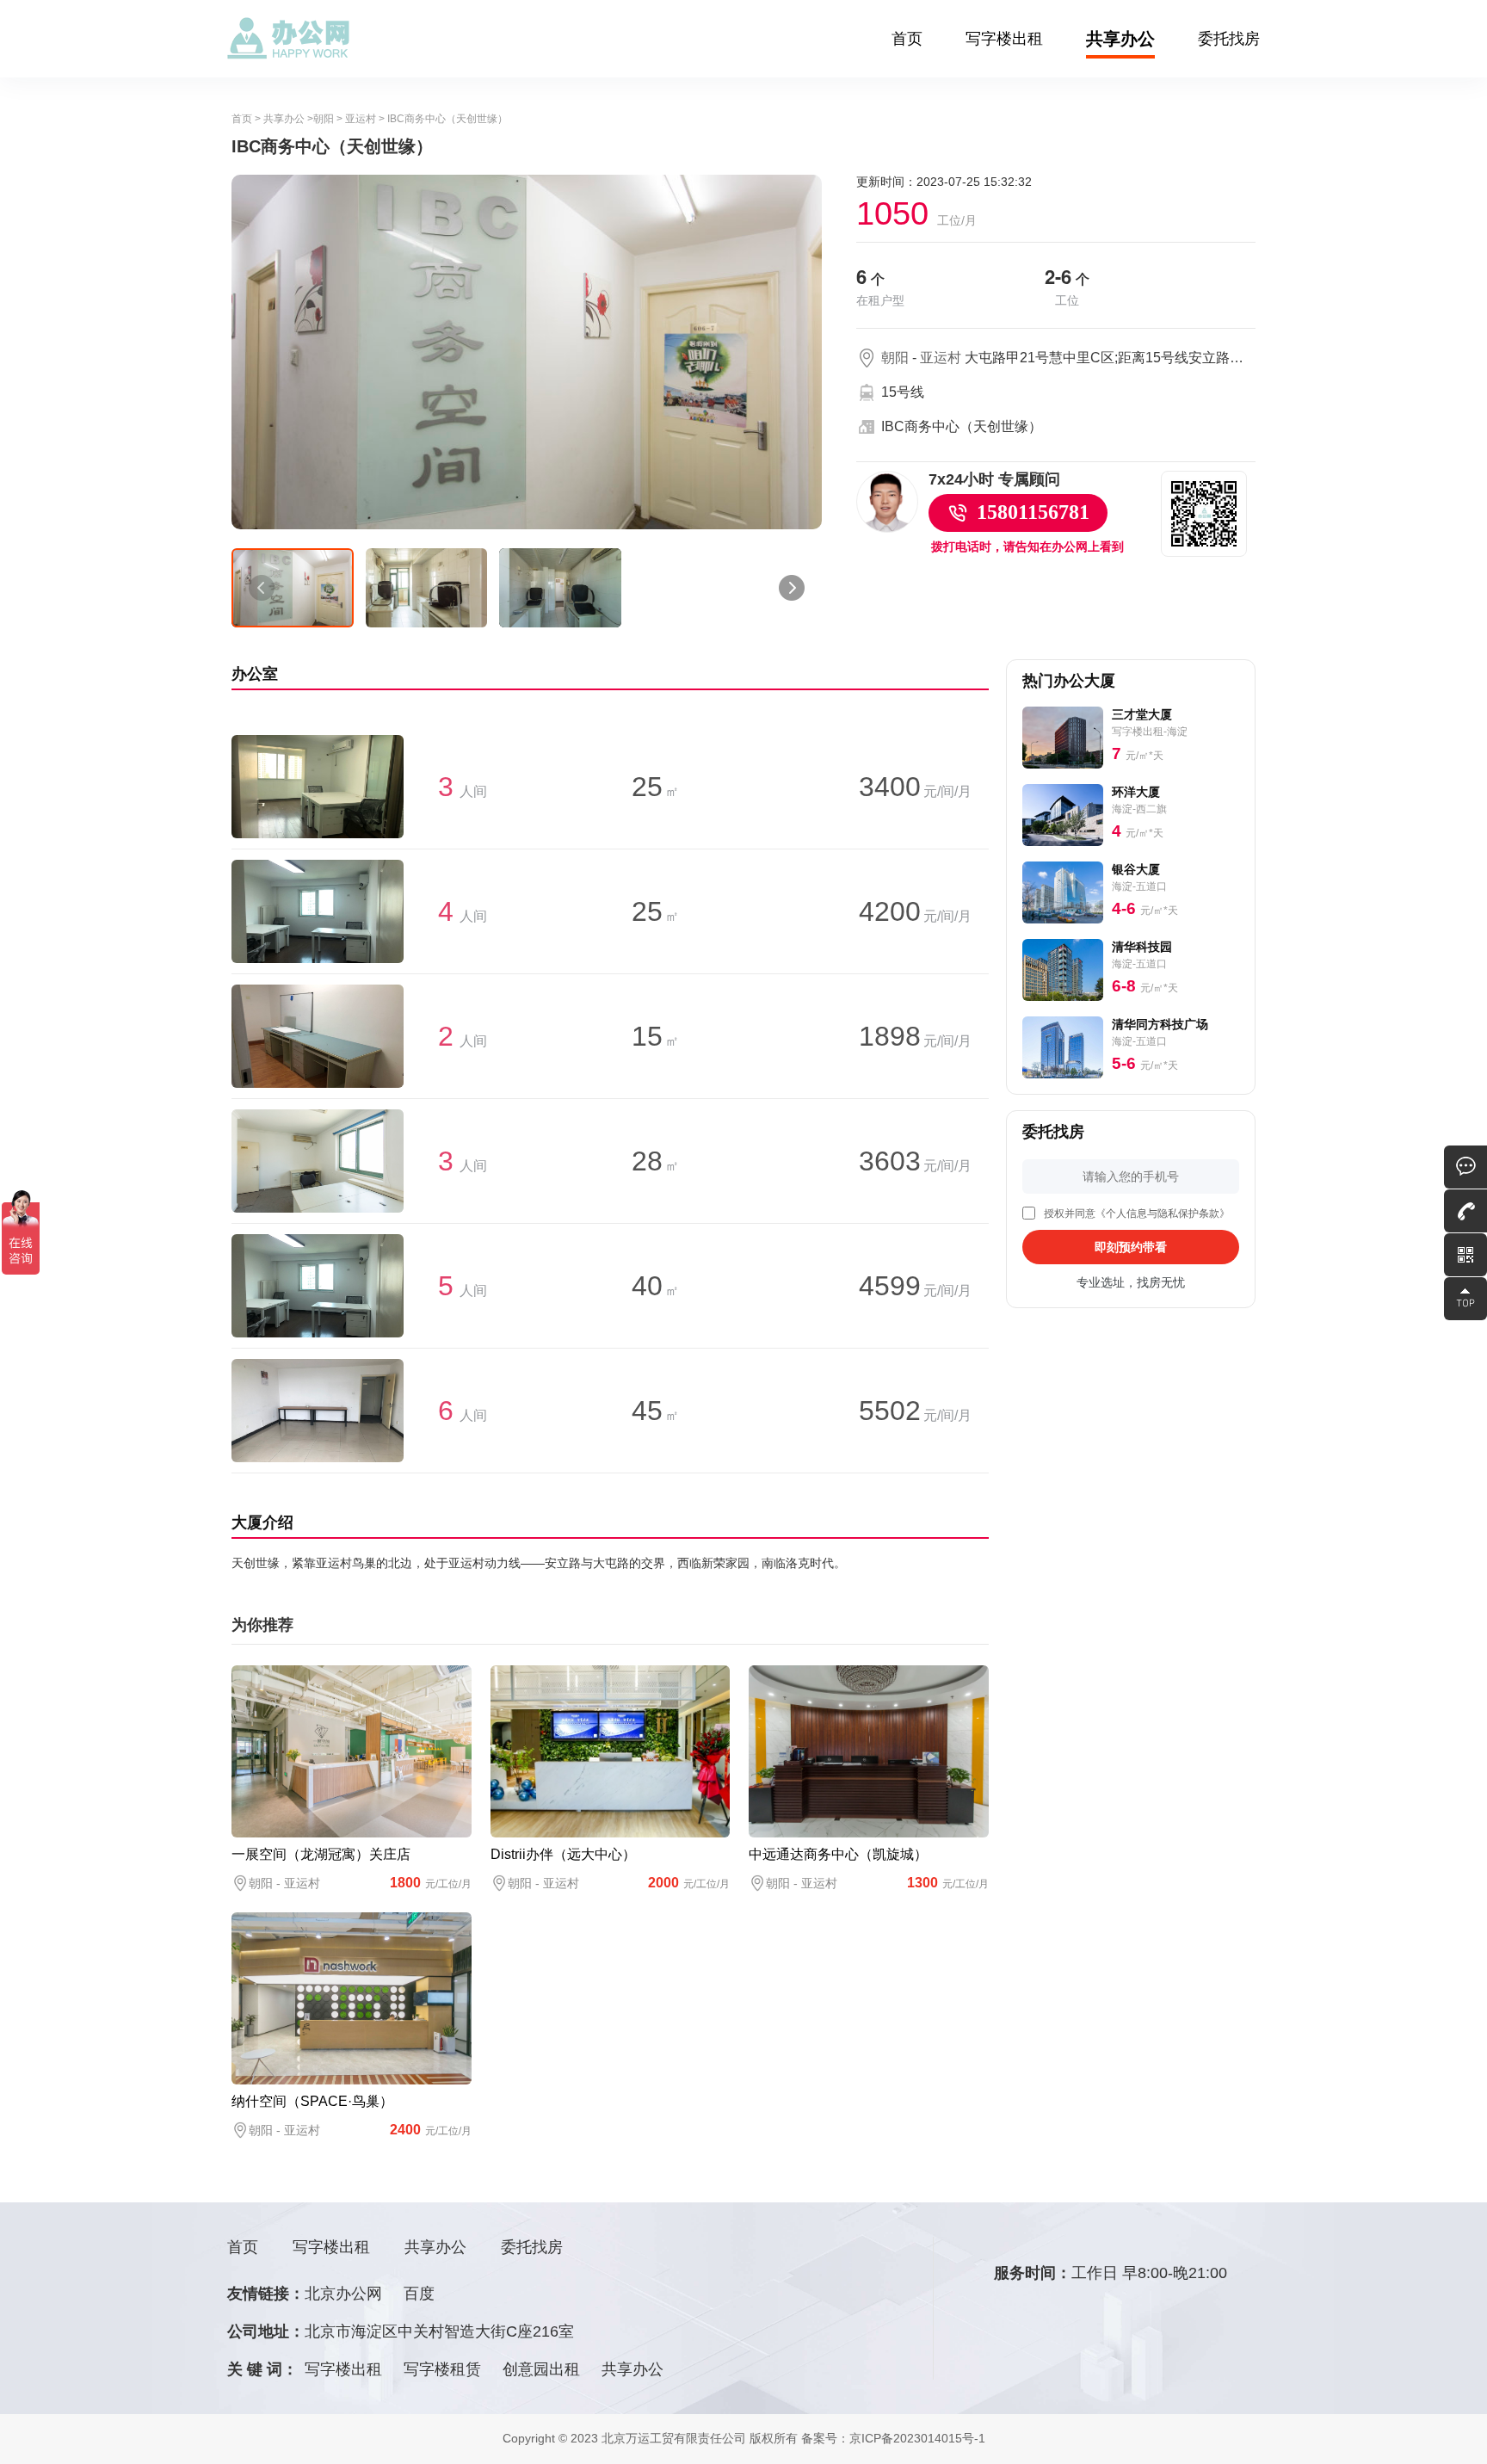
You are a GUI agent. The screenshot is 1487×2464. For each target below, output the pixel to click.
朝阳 (324, 119)
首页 (907, 39)
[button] (262, 588)
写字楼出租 (1004, 39)
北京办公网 (343, 2294)
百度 (419, 2294)
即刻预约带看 (1131, 1247)
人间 (463, 791)
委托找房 (1229, 39)
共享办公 (1120, 39)
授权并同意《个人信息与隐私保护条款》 (1137, 1213)
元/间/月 (915, 791)
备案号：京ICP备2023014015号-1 (893, 2438)
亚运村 (361, 119)
